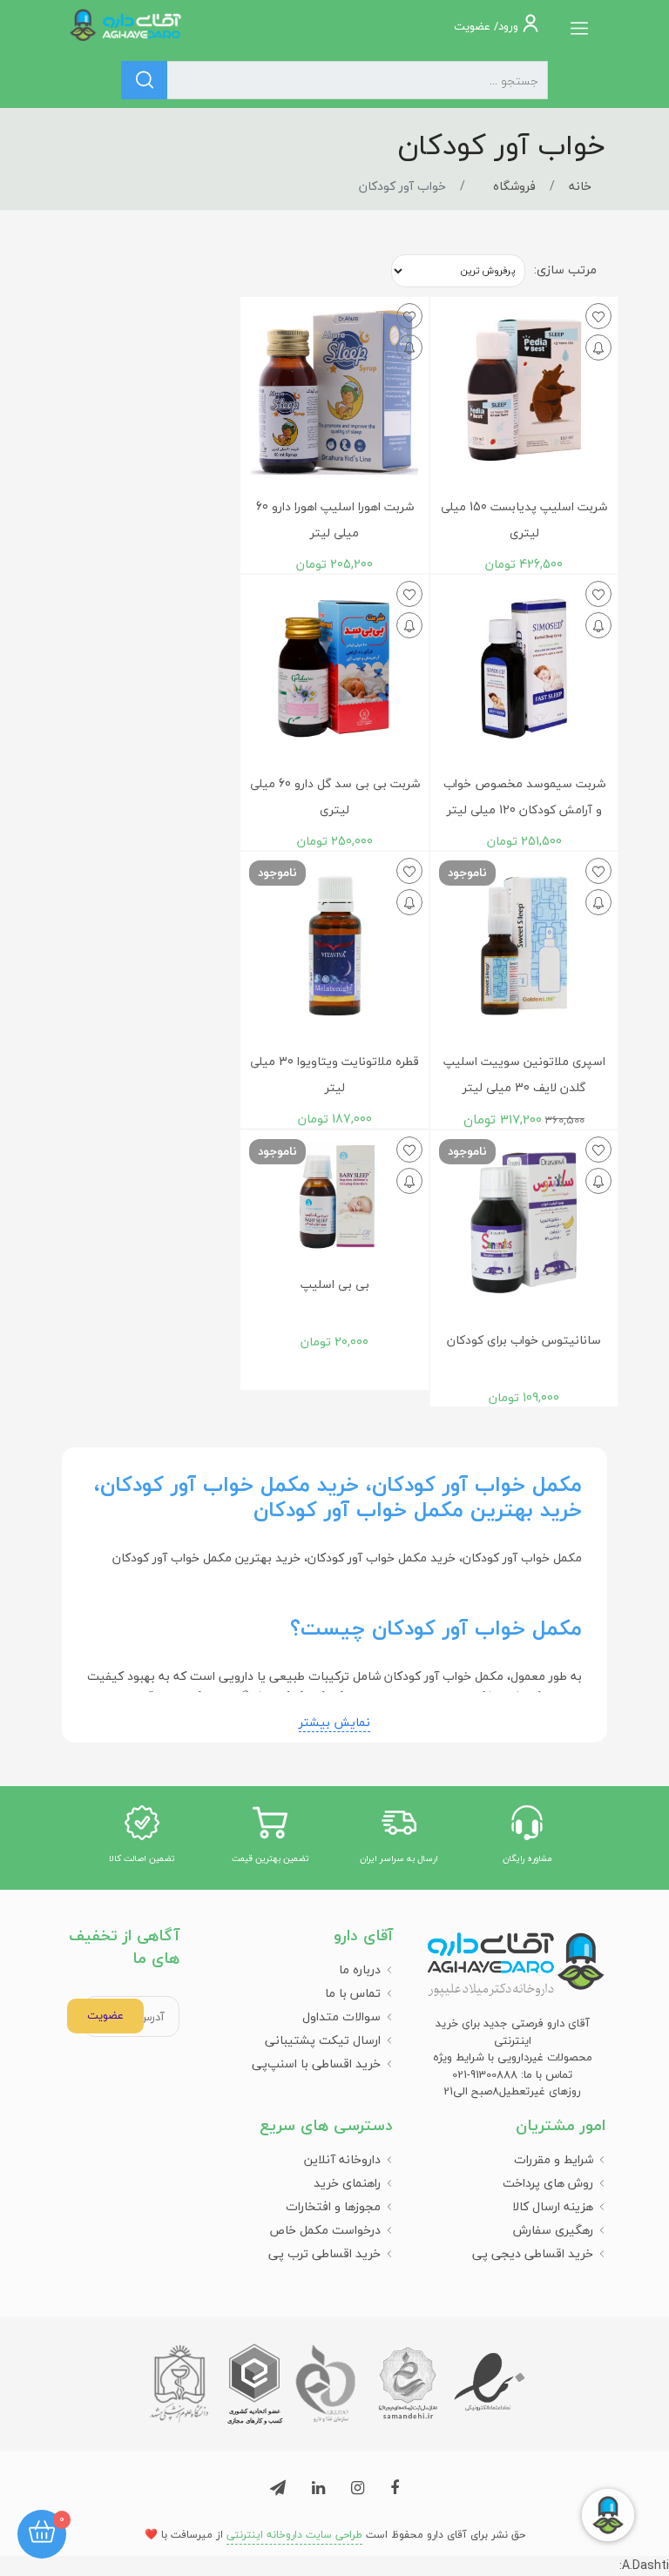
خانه (580, 186)
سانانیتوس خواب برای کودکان (524, 1340)
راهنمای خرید (347, 2183)
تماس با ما (353, 1993)
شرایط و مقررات (554, 2159)
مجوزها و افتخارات (333, 2206)
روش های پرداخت (548, 2183)
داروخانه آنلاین (342, 2159)
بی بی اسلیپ (335, 1284)
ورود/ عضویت (488, 26)
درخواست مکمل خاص (325, 2230)
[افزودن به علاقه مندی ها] (598, 316)
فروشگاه (514, 186)
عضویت (105, 2015)
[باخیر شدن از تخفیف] (598, 347)
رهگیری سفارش (553, 2230)
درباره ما (360, 1969)
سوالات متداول (341, 2016)
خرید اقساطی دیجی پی (533, 2253)
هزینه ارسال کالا (553, 2206)
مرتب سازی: (565, 270)
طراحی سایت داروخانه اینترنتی (294, 2535)
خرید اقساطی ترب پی (324, 2253)
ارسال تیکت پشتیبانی (323, 2040)
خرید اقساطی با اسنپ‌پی (316, 2063)
